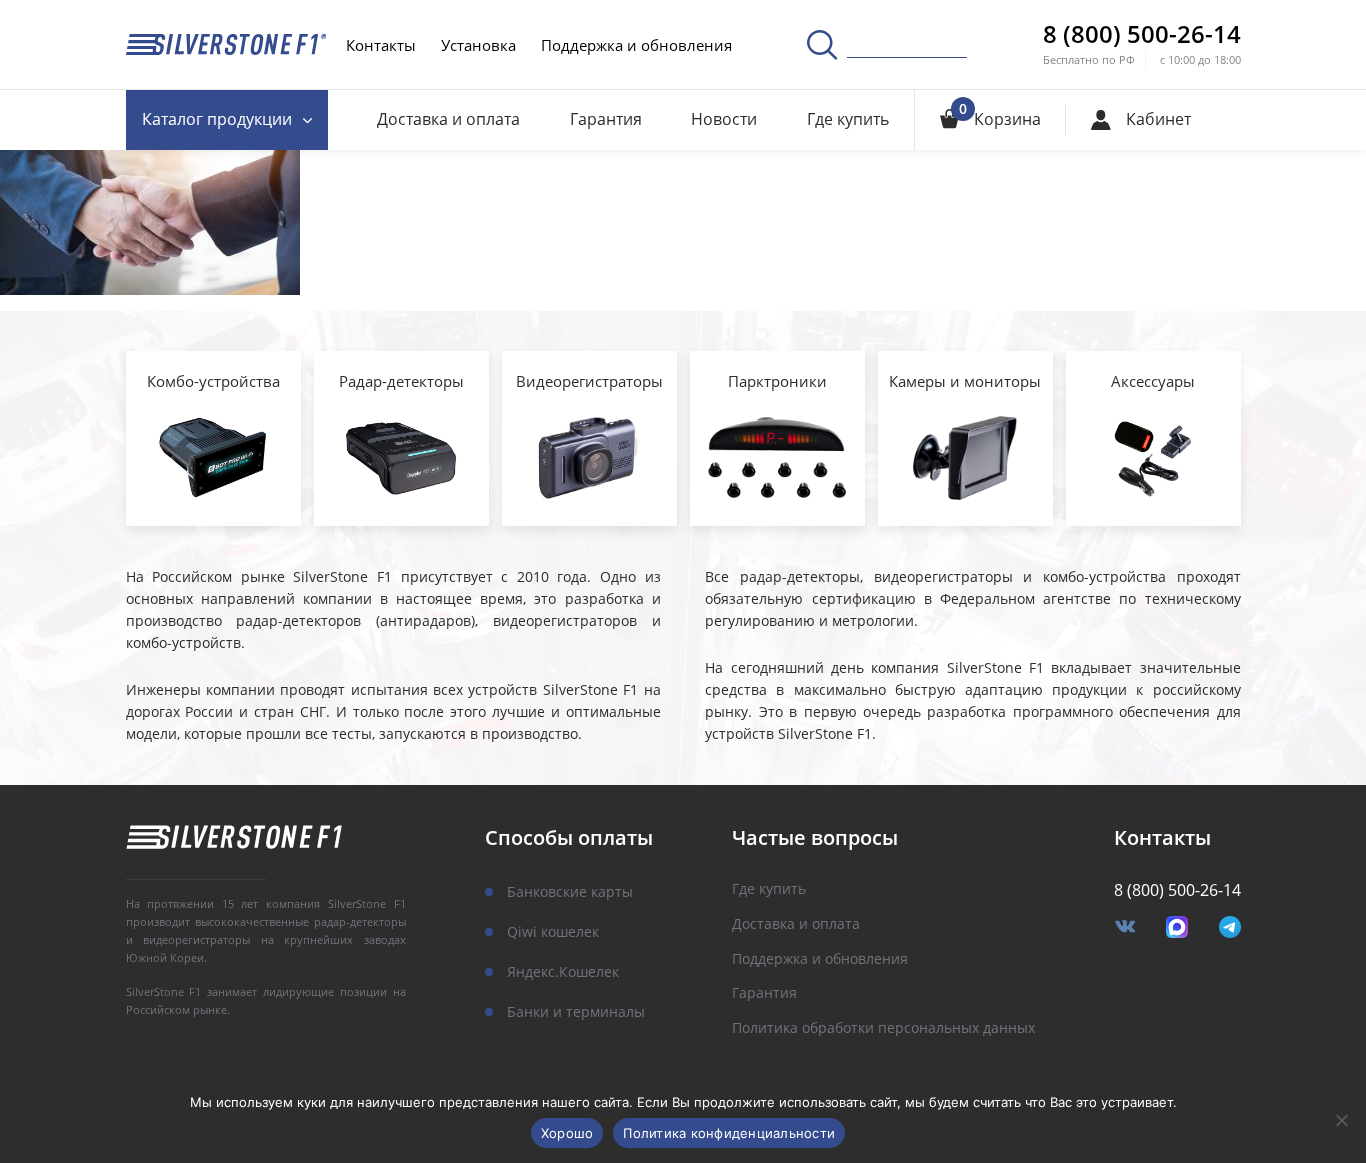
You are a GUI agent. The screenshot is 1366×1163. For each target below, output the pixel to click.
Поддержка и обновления (636, 45)
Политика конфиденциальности (729, 1133)
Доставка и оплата (448, 119)
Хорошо (567, 1133)
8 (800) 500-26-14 (1142, 34)
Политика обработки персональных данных (883, 1028)
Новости (724, 119)
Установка (478, 45)
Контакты (381, 45)
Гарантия (606, 119)
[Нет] (1341, 1120)
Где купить (848, 119)
